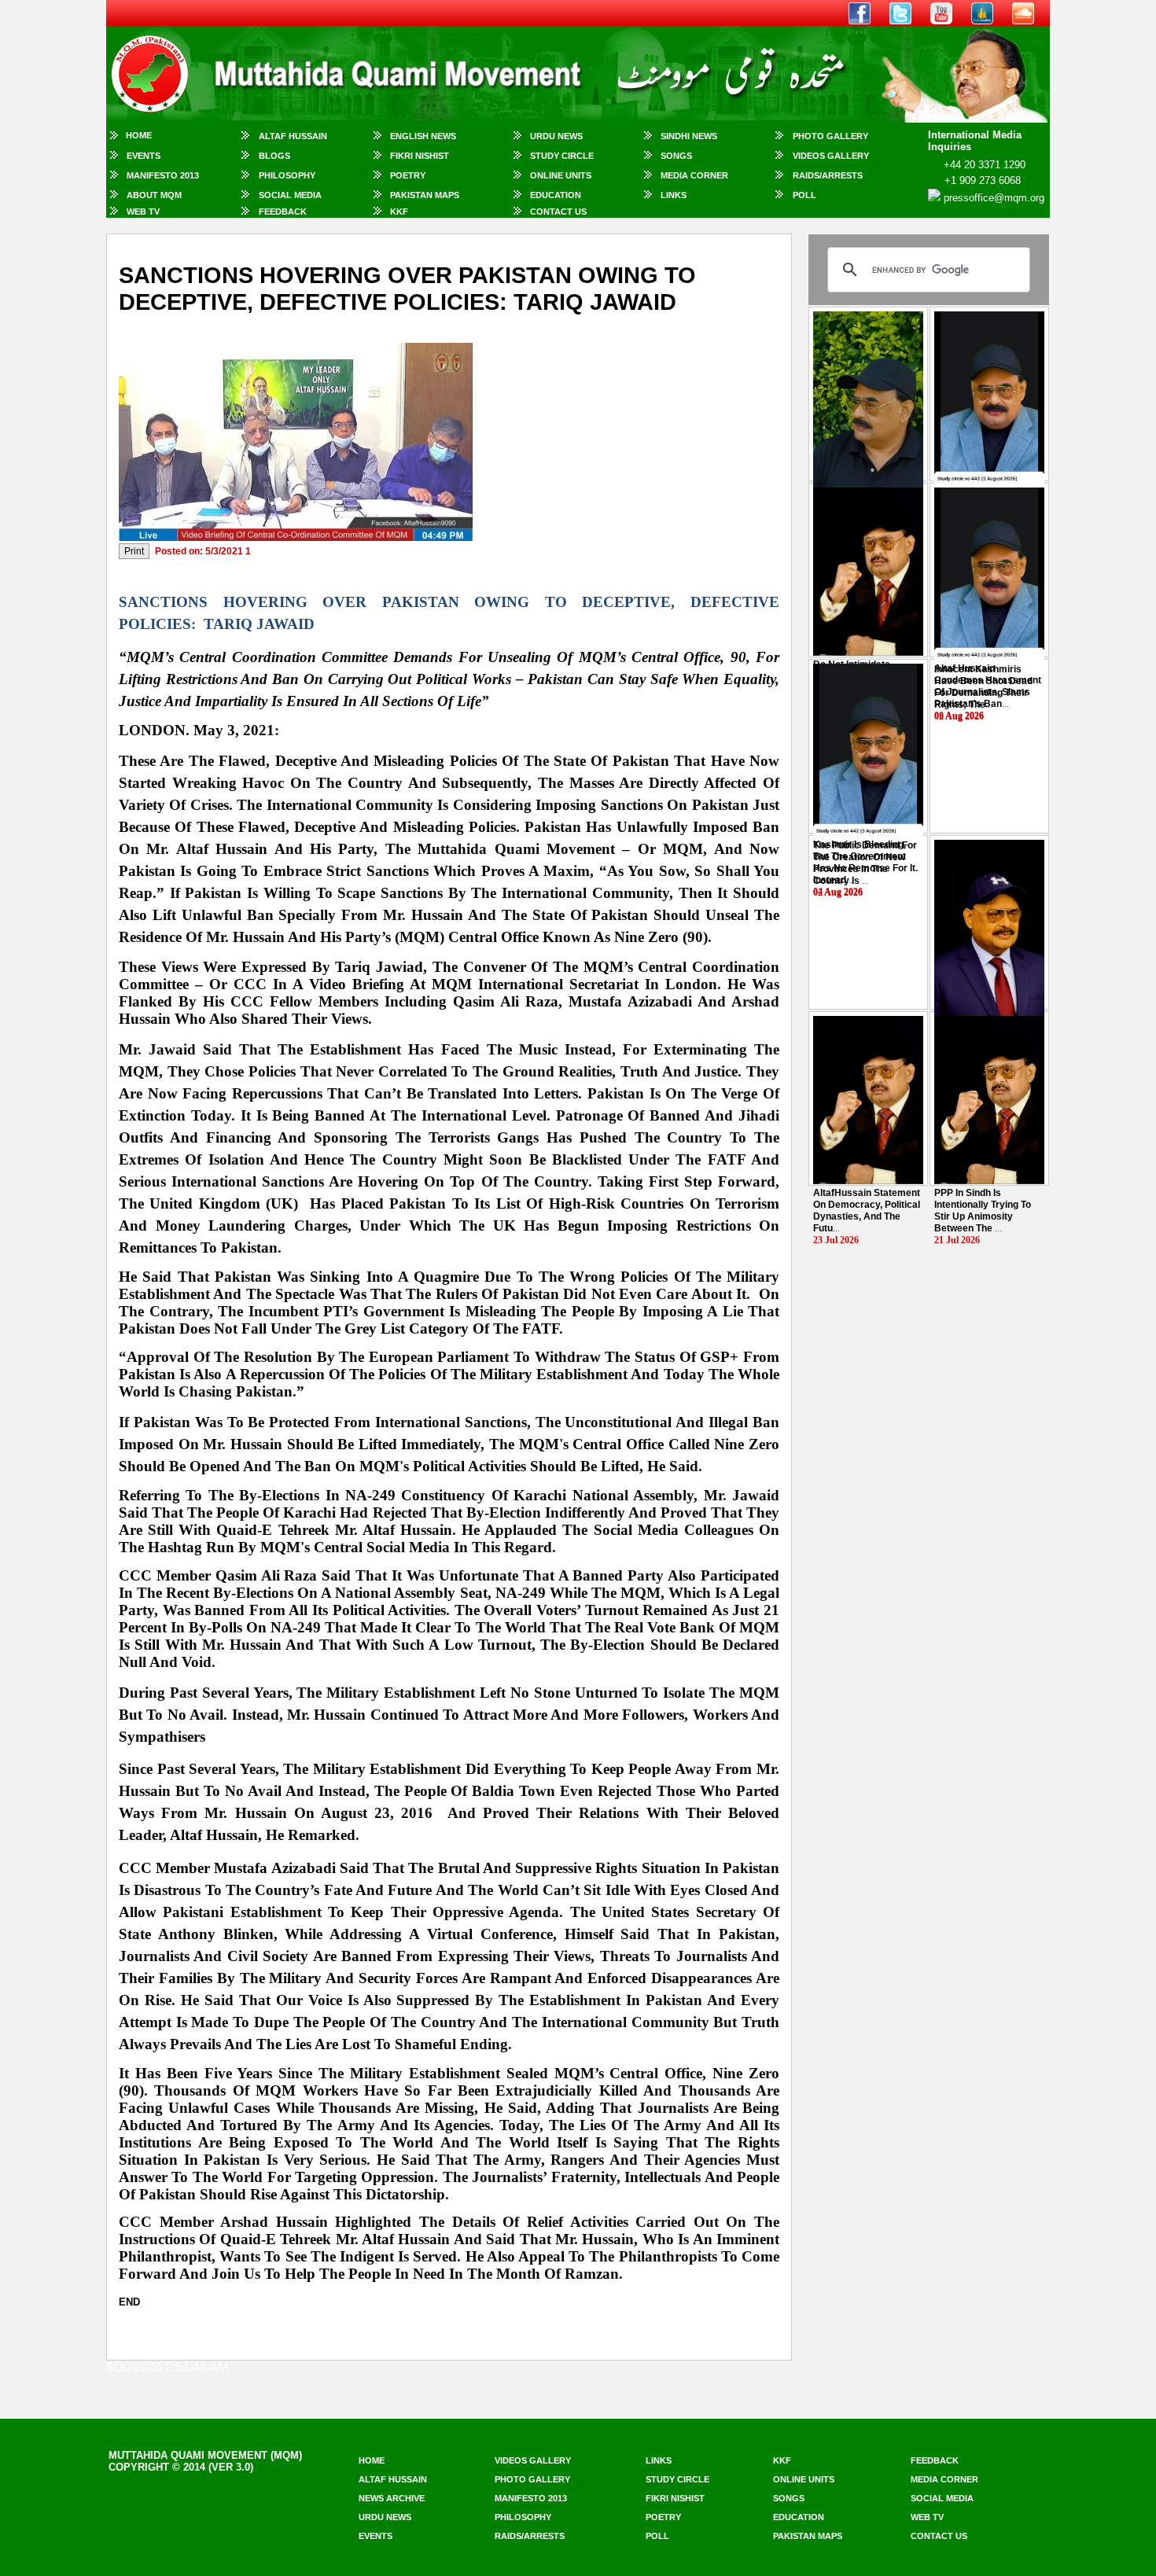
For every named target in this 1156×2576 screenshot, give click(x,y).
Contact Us (558, 212)
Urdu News (556, 136)
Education (556, 195)
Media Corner (694, 175)
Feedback (283, 212)
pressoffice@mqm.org (994, 198)
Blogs (274, 156)
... (983, 687)
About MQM (154, 195)
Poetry (408, 175)
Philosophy (287, 175)
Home (139, 135)
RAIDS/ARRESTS (828, 175)
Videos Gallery (831, 156)
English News (423, 136)
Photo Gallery (830, 136)
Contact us (939, 2536)
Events (144, 156)
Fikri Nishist (420, 156)
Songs (676, 156)
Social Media (290, 195)
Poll (804, 195)
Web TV (143, 212)
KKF (399, 212)
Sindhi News (689, 136)
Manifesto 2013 (163, 175)
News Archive (392, 2498)
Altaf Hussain (293, 136)
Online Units (561, 175)
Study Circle (562, 156)
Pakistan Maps (425, 195)
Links (674, 195)
